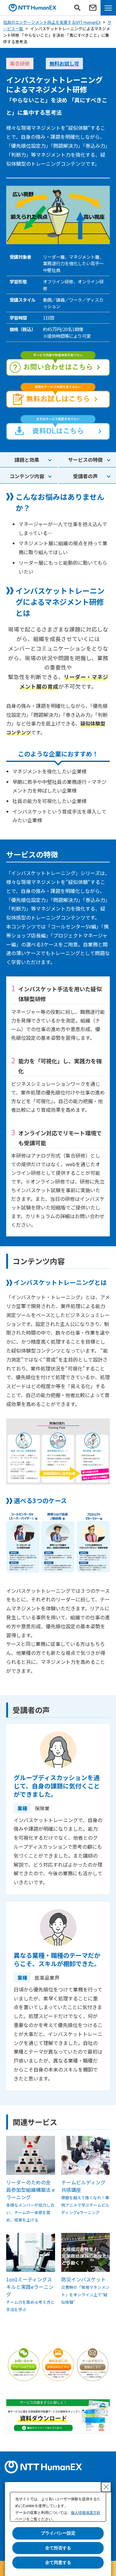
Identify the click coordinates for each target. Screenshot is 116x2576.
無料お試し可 (64, 63)
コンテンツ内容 (27, 476)
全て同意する (58, 2562)
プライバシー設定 (58, 2533)
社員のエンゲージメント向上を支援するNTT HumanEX (52, 22)
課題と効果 (27, 460)
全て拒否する (58, 2548)
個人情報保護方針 (86, 2513)
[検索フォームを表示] (77, 8)
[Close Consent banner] (106, 2487)
